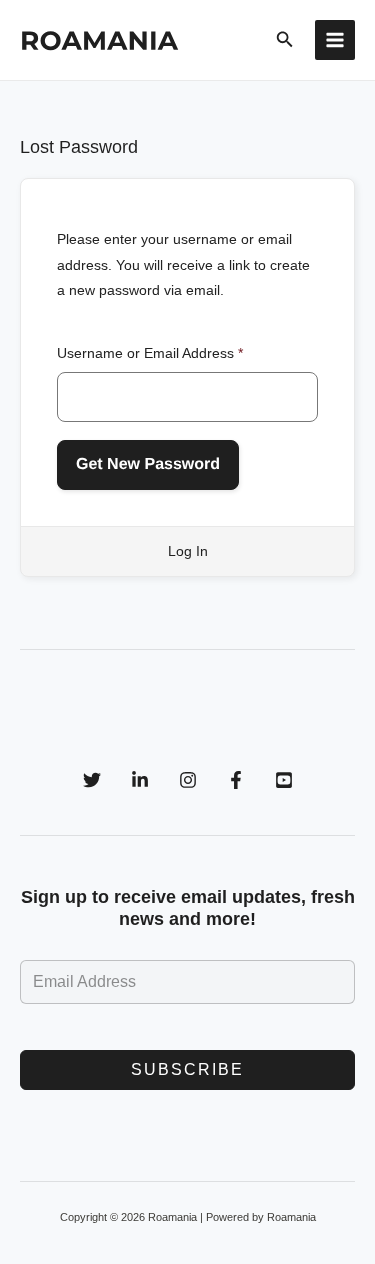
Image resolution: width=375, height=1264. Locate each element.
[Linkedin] (140, 780)
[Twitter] (92, 780)
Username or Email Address (150, 353)
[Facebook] (236, 780)
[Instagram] (188, 780)
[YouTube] (284, 780)
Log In (188, 551)
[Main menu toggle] (335, 40)
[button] (285, 40)
